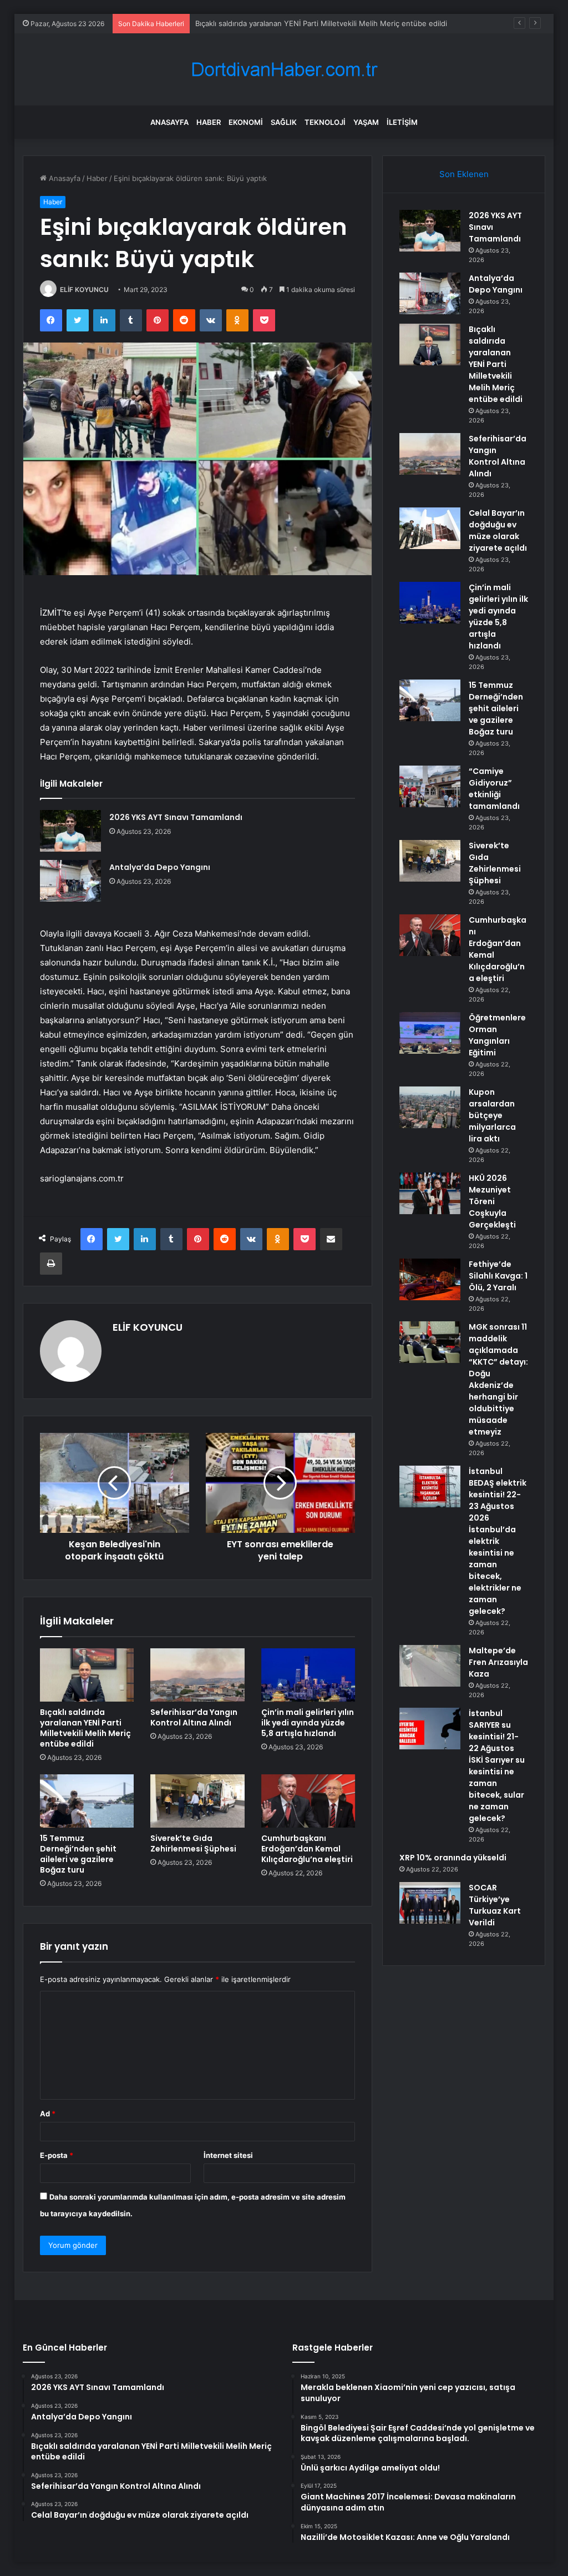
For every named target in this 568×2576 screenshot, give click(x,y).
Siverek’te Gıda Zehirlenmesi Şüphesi (193, 1843)
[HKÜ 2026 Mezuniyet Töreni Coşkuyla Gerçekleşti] (430, 1193)
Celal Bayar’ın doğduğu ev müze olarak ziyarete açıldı (498, 530)
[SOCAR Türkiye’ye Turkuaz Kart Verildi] (430, 1903)
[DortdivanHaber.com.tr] (284, 70)
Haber (209, 122)
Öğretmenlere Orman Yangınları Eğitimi (497, 1035)
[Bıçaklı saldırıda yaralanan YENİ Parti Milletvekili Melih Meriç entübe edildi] (87, 1675)
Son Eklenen (464, 174)
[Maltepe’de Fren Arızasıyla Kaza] (430, 1666)
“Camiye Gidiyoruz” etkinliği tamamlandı (494, 789)
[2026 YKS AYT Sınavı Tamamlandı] (70, 831)
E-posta (57, 2155)
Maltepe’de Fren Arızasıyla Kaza (498, 1662)
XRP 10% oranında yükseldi (453, 1858)
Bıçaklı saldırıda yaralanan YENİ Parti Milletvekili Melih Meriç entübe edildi (321, 23)
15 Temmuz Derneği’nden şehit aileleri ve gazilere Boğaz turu (78, 1854)
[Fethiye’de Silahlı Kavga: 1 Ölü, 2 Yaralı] (430, 1279)
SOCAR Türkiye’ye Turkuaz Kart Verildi (495, 1905)
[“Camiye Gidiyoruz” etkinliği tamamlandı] (430, 786)
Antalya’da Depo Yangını (160, 867)
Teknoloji (325, 122)
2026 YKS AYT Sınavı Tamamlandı (176, 817)
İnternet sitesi (228, 2155)
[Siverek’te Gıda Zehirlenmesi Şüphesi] (197, 1801)
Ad (48, 2114)
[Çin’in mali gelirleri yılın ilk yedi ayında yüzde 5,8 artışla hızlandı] (308, 1675)
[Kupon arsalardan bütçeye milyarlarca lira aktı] (430, 1107)
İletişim (402, 122)
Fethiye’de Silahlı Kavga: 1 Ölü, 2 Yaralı (498, 1276)
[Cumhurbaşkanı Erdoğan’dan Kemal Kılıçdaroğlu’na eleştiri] (308, 1801)
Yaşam (366, 122)
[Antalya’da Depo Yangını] (70, 881)
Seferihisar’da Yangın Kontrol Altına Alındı (194, 1717)
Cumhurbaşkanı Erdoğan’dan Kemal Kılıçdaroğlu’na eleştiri (307, 1849)
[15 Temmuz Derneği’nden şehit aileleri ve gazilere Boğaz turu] (87, 1801)
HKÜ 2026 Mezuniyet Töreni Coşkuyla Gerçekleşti (492, 1201)
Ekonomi (246, 122)
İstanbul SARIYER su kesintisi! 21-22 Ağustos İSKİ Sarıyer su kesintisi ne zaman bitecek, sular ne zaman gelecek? (497, 1766)
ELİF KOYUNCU (84, 290)
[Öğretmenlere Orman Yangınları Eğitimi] (430, 1033)
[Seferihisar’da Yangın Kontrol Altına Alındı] (197, 1675)
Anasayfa (169, 122)
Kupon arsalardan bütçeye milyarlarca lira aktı (492, 1115)
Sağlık (284, 122)
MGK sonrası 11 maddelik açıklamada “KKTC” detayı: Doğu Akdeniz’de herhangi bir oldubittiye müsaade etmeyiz (498, 1379)
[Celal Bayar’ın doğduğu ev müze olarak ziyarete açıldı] (430, 528)
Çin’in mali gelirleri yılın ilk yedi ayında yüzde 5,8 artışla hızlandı (308, 1723)
